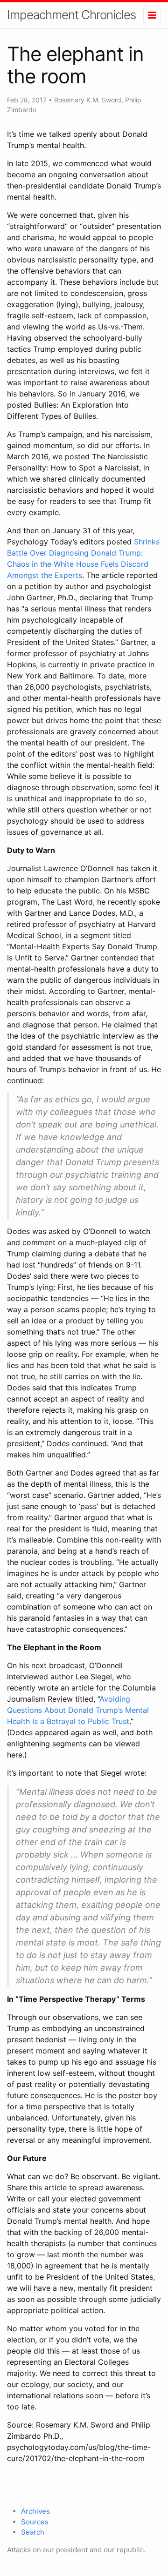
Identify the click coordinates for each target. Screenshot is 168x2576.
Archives (35, 2511)
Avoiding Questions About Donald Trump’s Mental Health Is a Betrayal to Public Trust (78, 1710)
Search (33, 2532)
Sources (35, 2522)
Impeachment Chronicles (71, 15)
